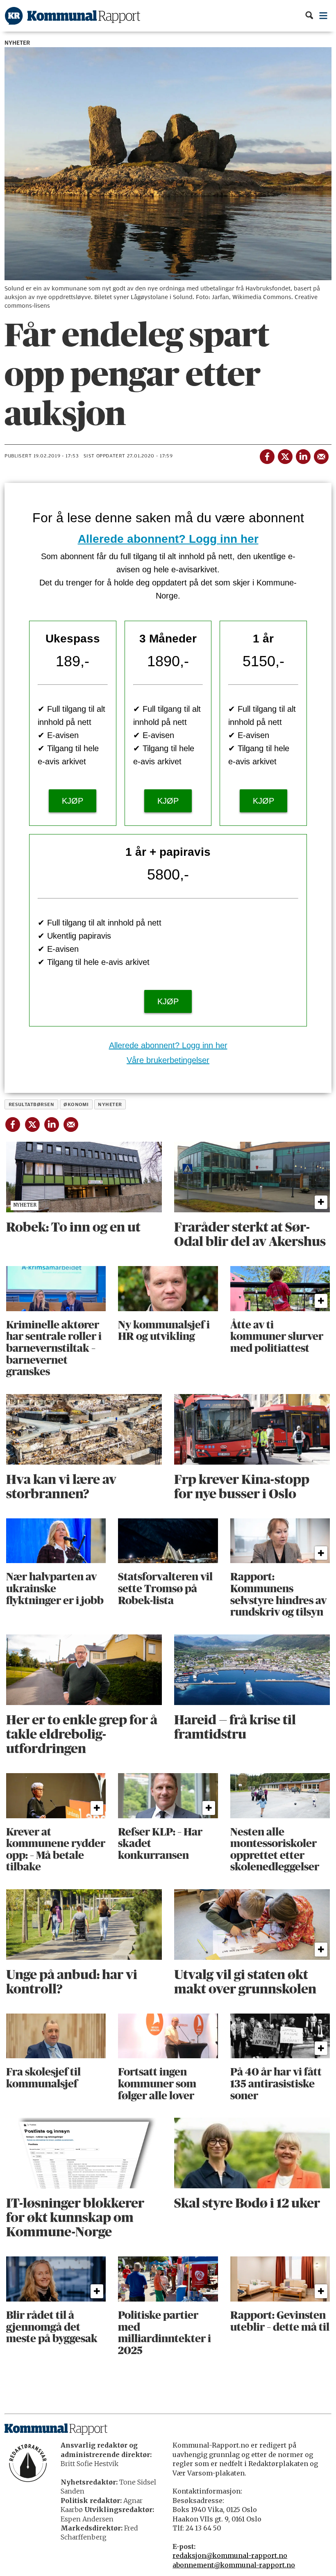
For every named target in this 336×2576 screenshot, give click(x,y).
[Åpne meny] (324, 16)
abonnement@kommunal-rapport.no (234, 2565)
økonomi (76, 1104)
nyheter (110, 1104)
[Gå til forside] (73, 16)
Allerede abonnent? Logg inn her (168, 539)
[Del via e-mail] (321, 455)
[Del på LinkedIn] (303, 455)
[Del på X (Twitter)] (285, 455)
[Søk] (309, 16)
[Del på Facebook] (267, 455)
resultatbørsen (32, 1104)
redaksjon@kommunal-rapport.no (230, 2555)
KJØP (73, 801)
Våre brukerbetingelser (168, 1060)
